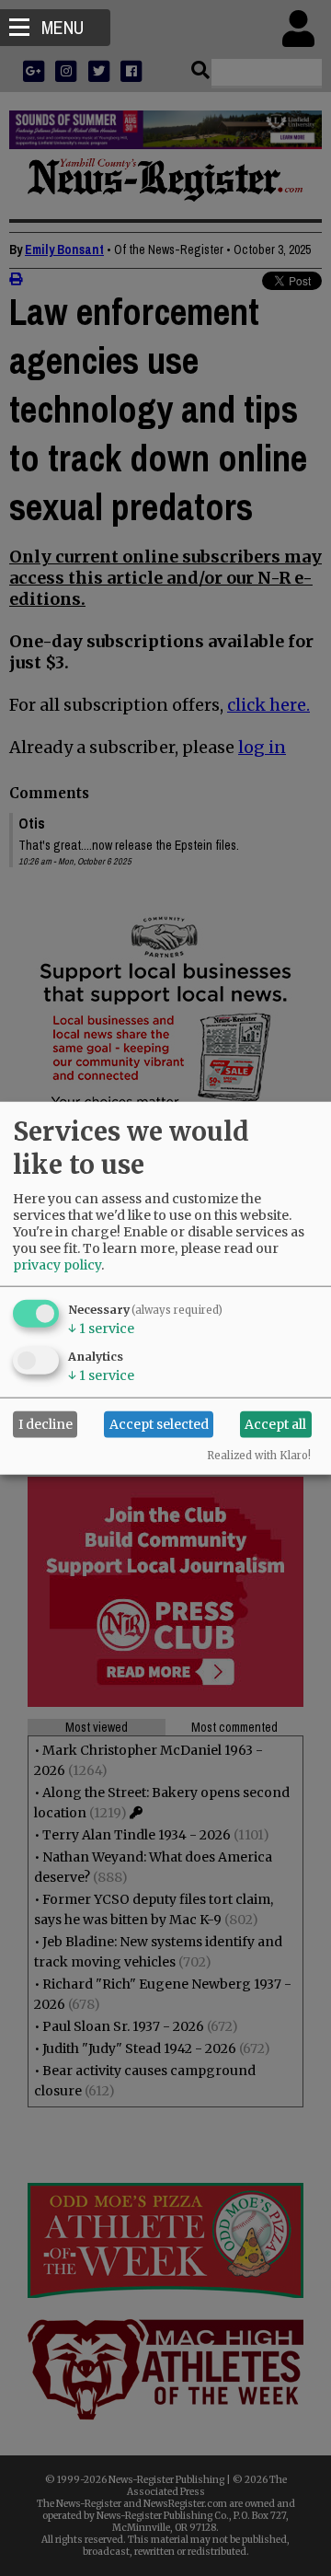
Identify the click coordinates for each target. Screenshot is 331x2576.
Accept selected (159, 1424)
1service (101, 1328)
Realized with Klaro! (259, 1455)
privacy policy (57, 1264)
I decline (46, 1424)
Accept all (275, 1424)
